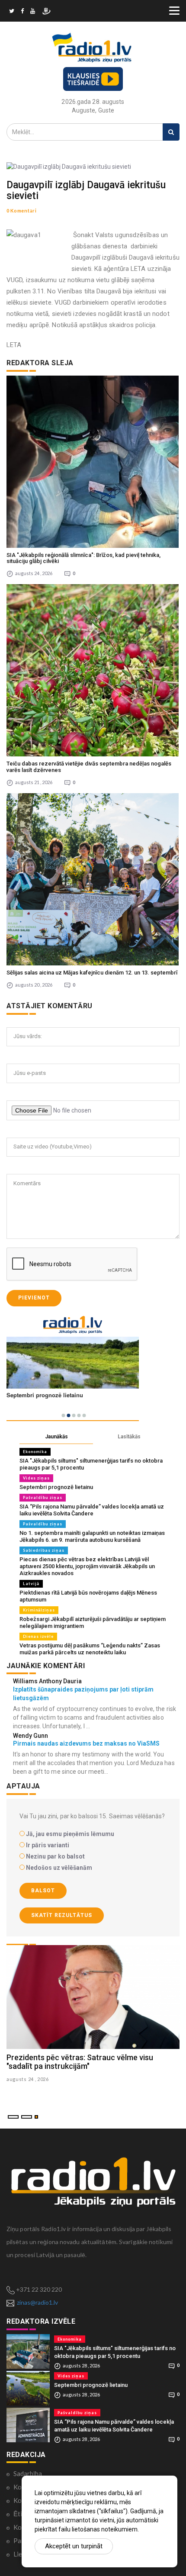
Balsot (43, 1891)
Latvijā (31, 1584)
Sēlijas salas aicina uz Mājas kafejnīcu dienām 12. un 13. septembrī (92, 973)
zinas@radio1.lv (37, 2302)
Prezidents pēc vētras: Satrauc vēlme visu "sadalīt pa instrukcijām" (80, 2062)
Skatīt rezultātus (62, 1915)
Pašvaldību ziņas (43, 1497)
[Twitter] (12, 12)
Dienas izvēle (38, 1636)
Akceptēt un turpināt (74, 2546)
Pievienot (34, 1298)
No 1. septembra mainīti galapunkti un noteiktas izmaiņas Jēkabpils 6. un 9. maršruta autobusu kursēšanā (92, 1536)
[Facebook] (22, 12)
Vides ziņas (36, 1478)
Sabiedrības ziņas (44, 1550)
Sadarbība (28, 2473)
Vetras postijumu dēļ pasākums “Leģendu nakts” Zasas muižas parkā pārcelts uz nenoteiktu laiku (90, 1649)
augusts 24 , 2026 (28, 2079)
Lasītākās (129, 1437)
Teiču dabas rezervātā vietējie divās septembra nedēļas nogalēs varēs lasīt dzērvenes (89, 767)
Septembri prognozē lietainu (56, 1487)
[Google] (33, 12)
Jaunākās (56, 1437)
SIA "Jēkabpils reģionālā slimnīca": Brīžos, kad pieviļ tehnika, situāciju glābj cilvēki (83, 558)
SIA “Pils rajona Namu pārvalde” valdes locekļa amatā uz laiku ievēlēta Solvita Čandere (92, 1510)
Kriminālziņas (39, 1610)
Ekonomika (35, 1452)
